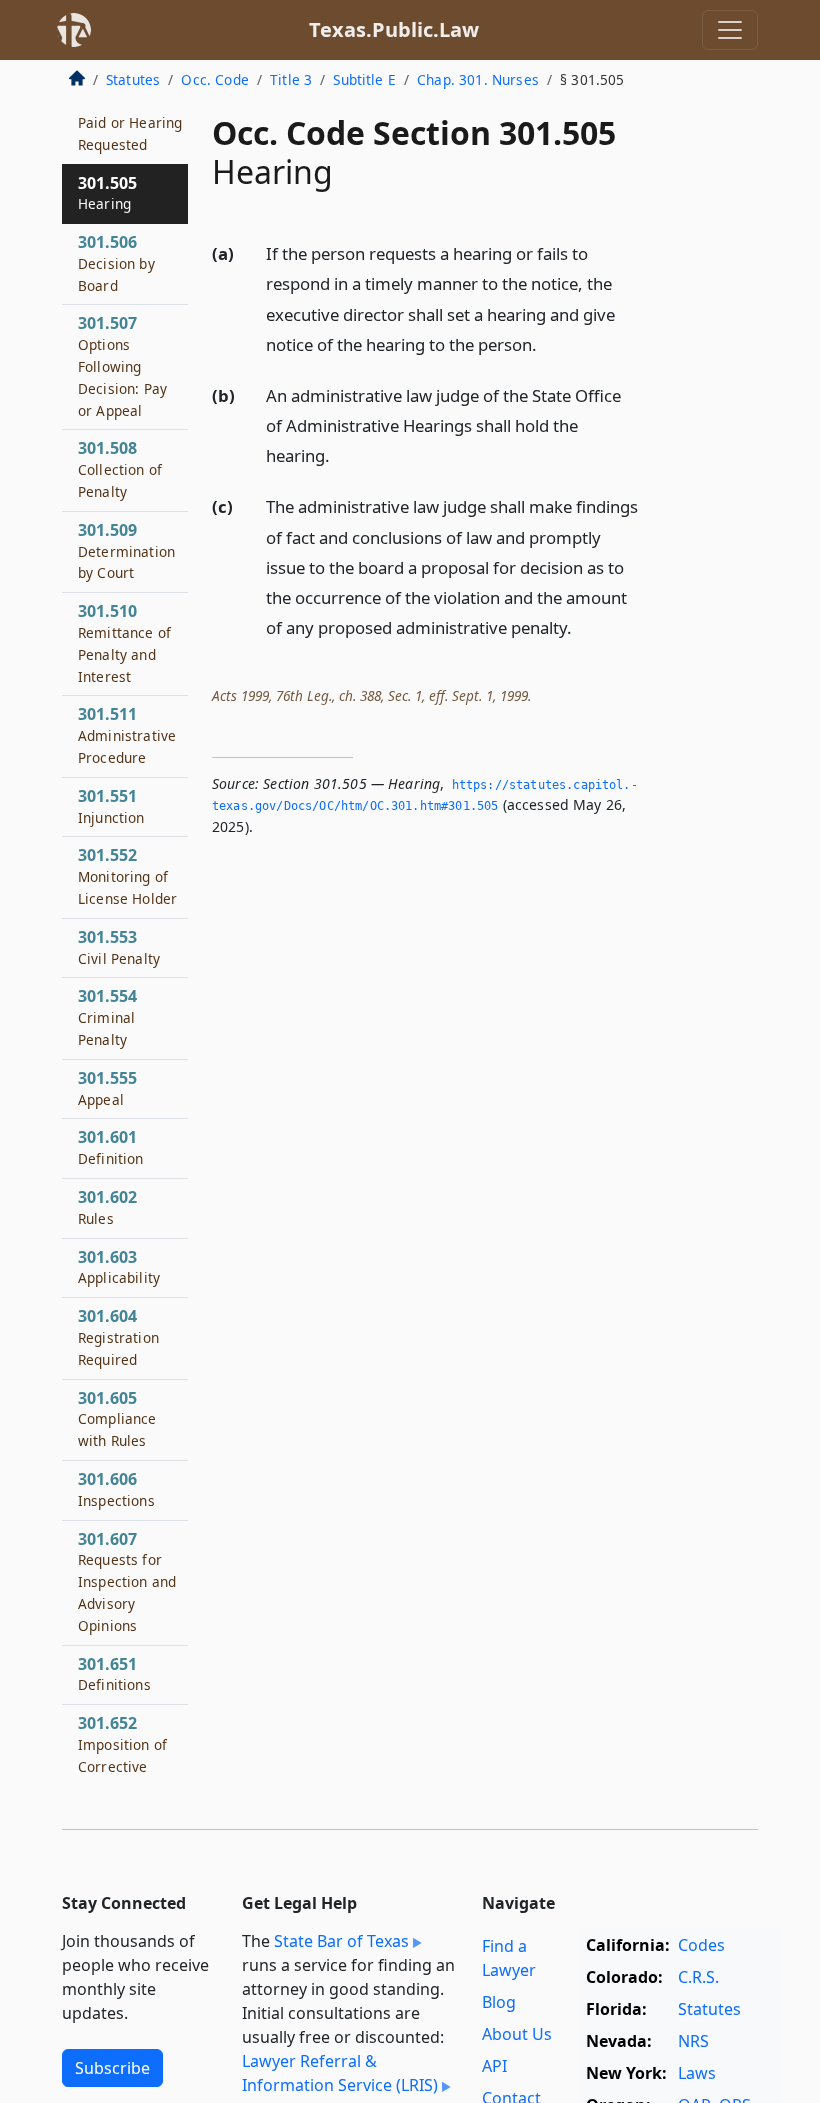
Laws (697, 2073)
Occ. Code (214, 79)
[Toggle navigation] (730, 30)
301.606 (116, 1489)
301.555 (107, 1088)
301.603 (119, 1267)
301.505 (107, 193)
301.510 (124, 642)
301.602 (107, 1207)
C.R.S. (698, 1977)
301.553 (119, 947)
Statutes (133, 79)
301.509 (126, 551)
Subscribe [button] (112, 2068)
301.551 (111, 806)
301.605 (117, 1419)
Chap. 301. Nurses (478, 79)
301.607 (127, 1581)
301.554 (107, 1017)
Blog (499, 2002)
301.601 (111, 1147)
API (494, 2066)
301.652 (122, 1754)
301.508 (120, 469)
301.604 (118, 1337)
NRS (693, 2041)
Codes (701, 1945)
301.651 (114, 1674)
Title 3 (291, 79)
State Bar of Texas (341, 1941)
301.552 (127, 876)
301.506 (116, 263)
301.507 (122, 365)
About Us (517, 2034)
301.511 (127, 735)
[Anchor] (548, 343)
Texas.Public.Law (394, 29)
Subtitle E (364, 79)
